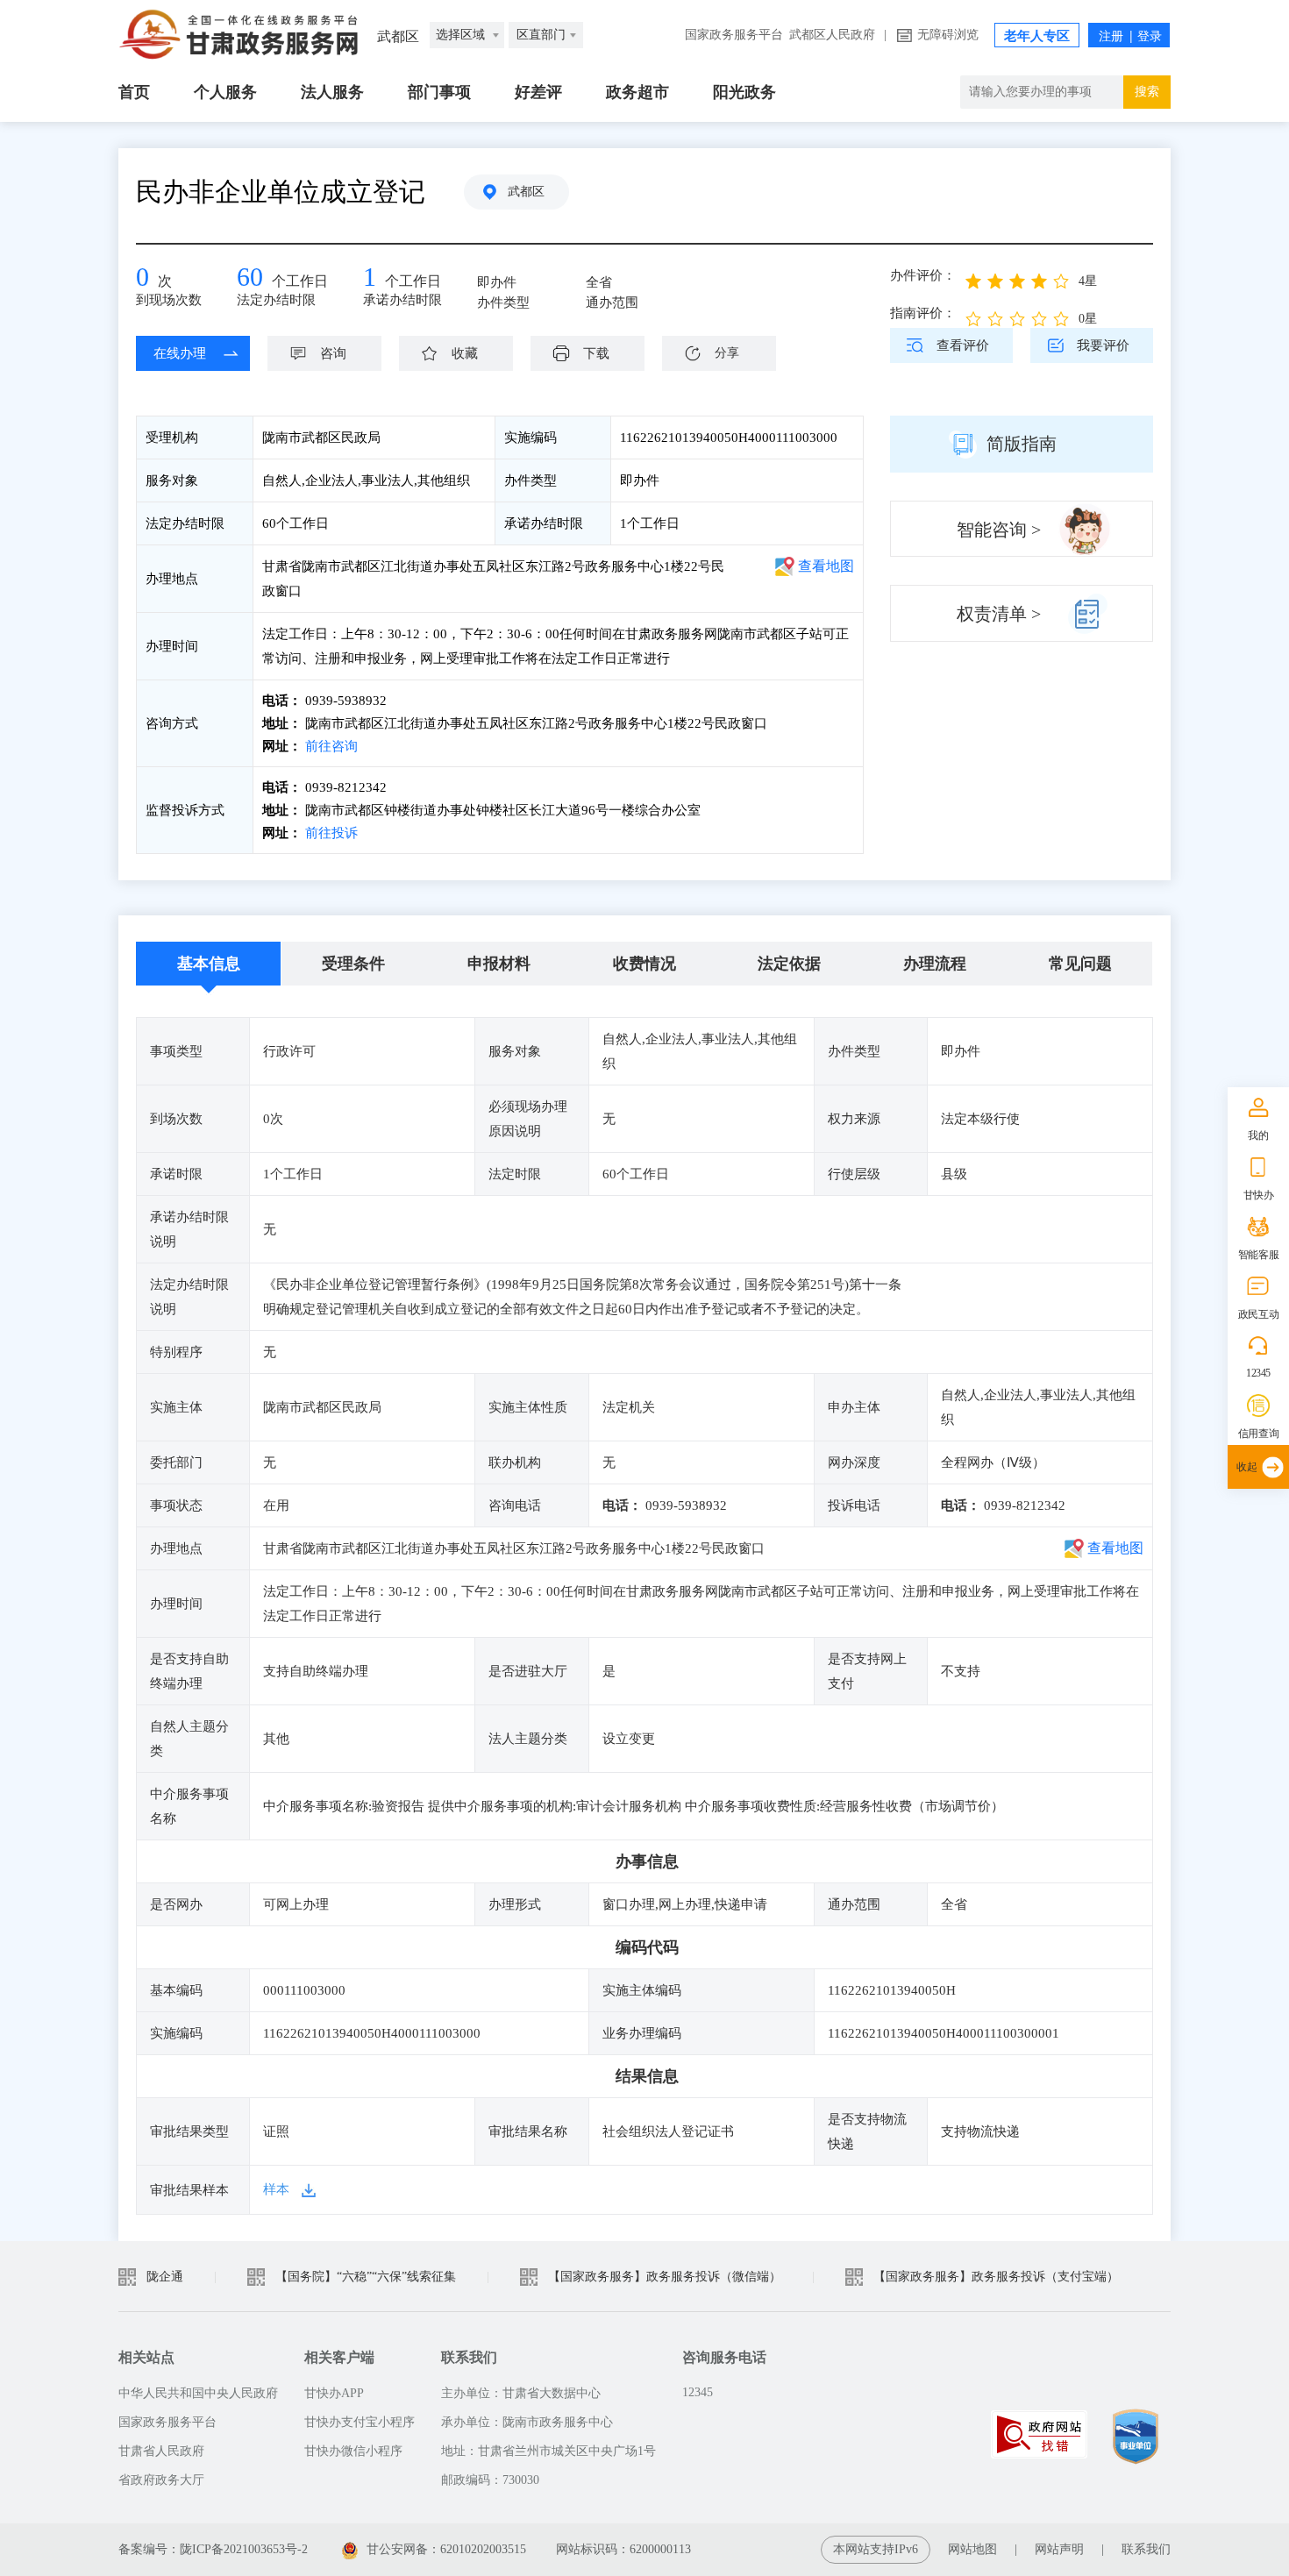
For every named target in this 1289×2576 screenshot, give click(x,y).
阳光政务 (744, 92)
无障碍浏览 (948, 35)
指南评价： (923, 313)
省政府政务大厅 (161, 2480)
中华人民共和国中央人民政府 (198, 2393)
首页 (134, 92)
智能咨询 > (999, 530)
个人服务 (225, 92)
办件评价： (923, 275)
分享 (727, 353)
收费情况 (644, 964)
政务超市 (637, 92)
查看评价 (963, 345)
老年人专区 (1037, 36)
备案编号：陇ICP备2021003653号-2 (213, 2549)
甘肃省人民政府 (161, 2451)
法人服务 (332, 92)
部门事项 (439, 92)
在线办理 (180, 353)
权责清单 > (999, 614)
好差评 (538, 92)
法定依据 (789, 964)
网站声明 (1059, 2549)
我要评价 (1103, 345)
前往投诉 (330, 833)
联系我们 (1146, 2549)
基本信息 (209, 964)
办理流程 (935, 964)
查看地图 (826, 566)
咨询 (333, 353)
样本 (276, 2189)
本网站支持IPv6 (876, 2549)
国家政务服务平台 (734, 35)
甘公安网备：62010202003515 (446, 2549)
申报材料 (499, 964)
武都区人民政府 (832, 35)
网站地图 (972, 2549)
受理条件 (353, 964)
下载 (596, 353)
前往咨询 (330, 746)
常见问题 (1080, 964)
